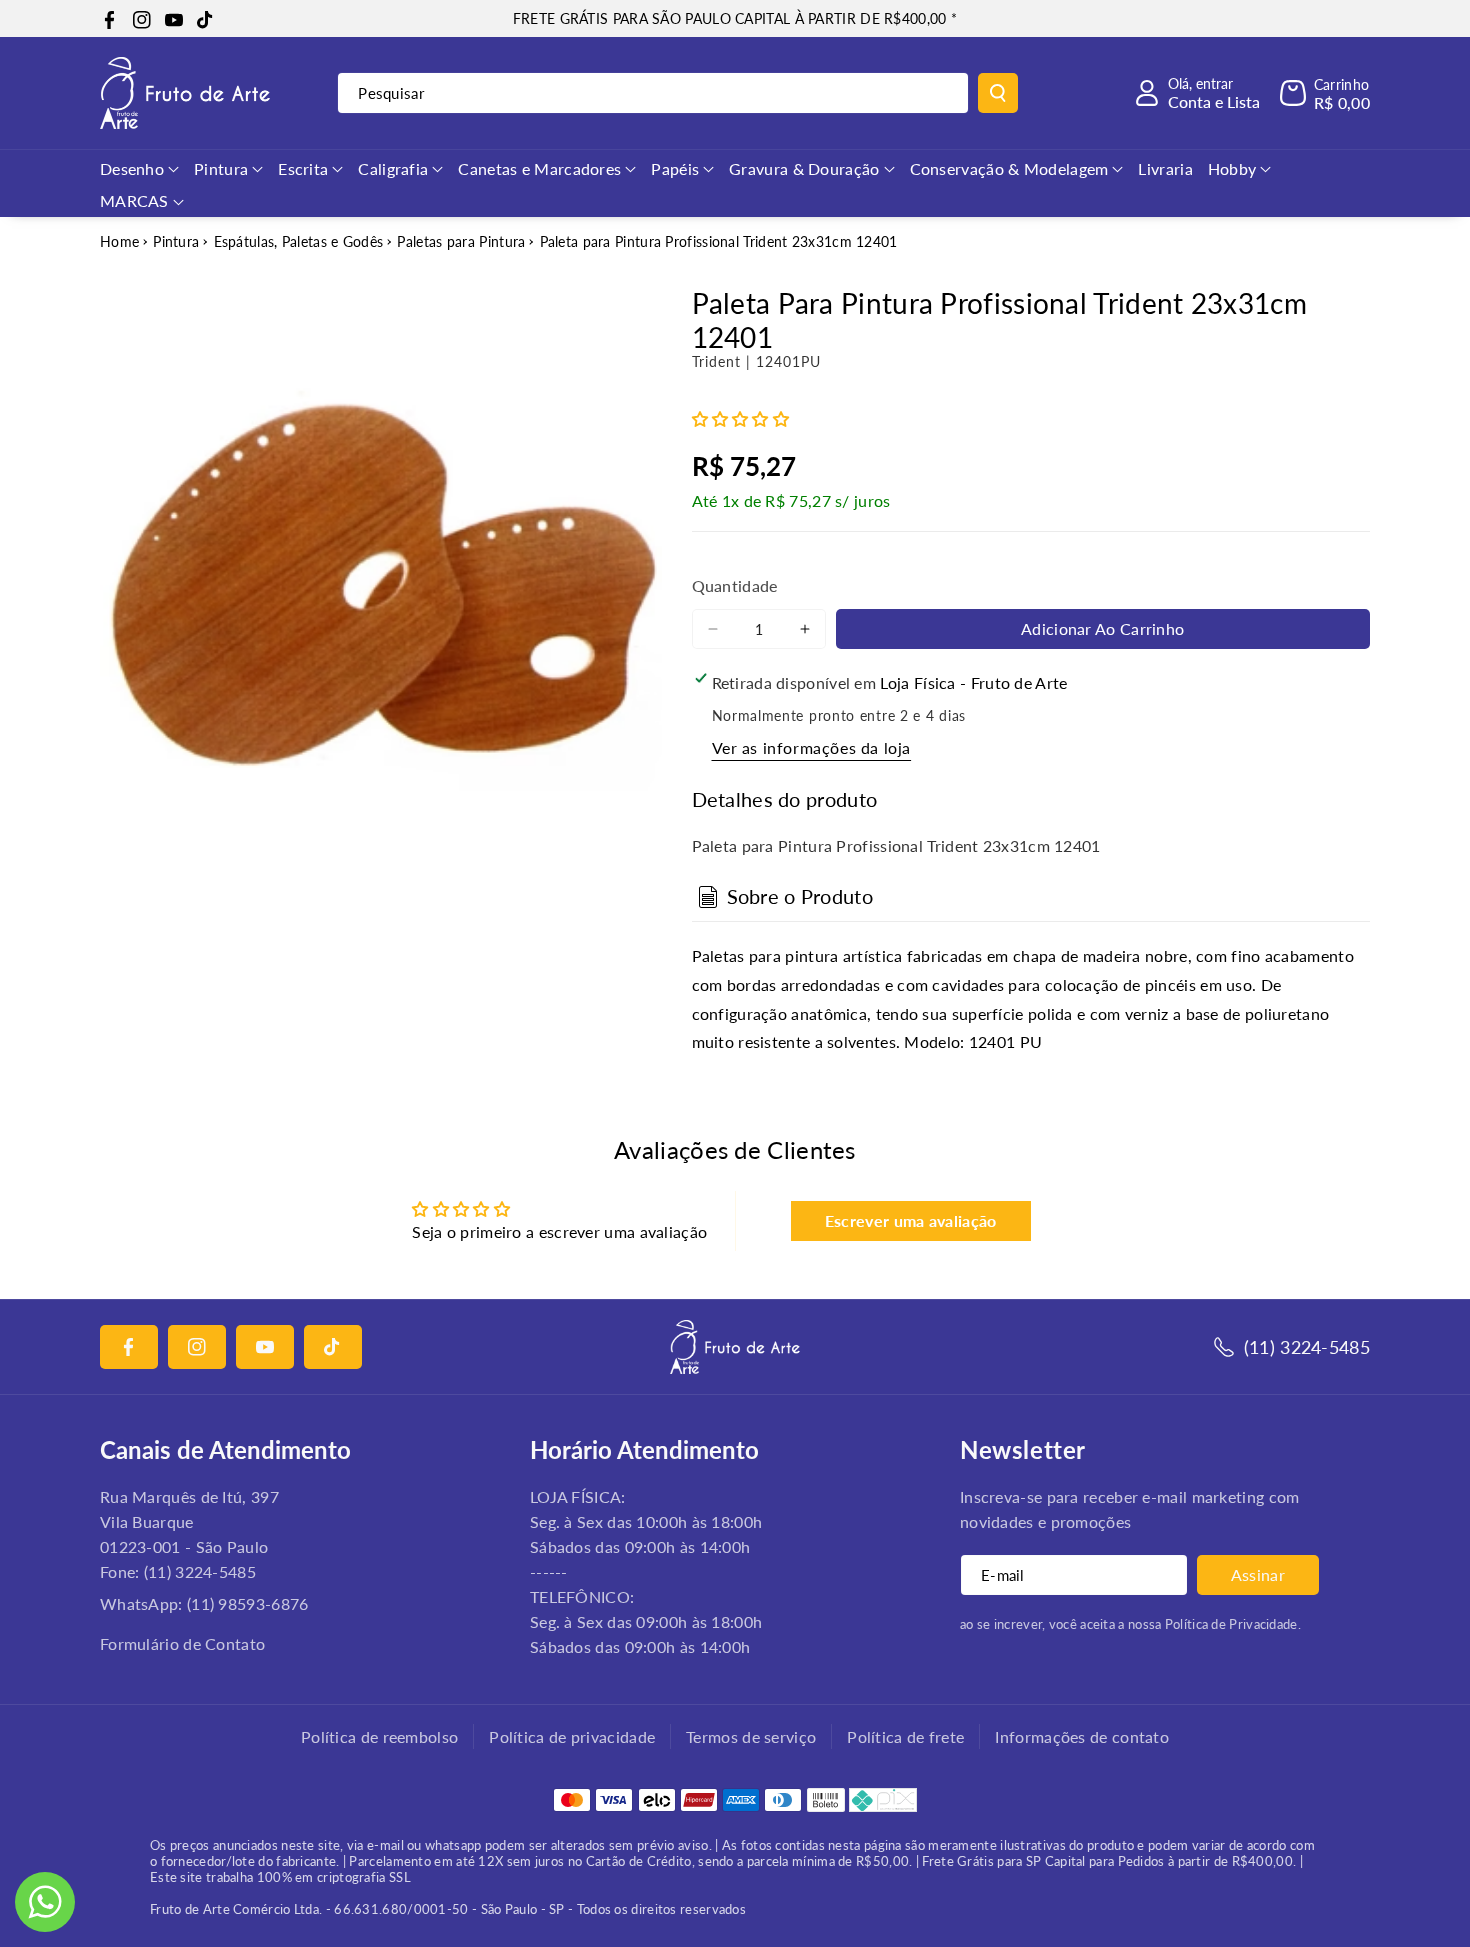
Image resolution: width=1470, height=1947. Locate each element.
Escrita (303, 168)
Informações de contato (1082, 1736)
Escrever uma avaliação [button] (911, 1220)
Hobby (1232, 168)
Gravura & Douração (804, 168)
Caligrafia (393, 168)
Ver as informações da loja (812, 747)
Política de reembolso (379, 1736)
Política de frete (905, 1736)
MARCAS (134, 200)
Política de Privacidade (1231, 1624)
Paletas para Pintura (461, 241)
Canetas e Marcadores (539, 168)
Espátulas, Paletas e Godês (299, 241)
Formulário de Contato (182, 1643)
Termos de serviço (751, 1736)
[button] (1325, 93)
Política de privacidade (572, 1736)
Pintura (221, 168)
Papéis (675, 168)
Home (119, 241)
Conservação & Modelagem (1009, 168)
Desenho (132, 168)
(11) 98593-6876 (248, 1603)
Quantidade (735, 585)
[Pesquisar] (998, 93)
